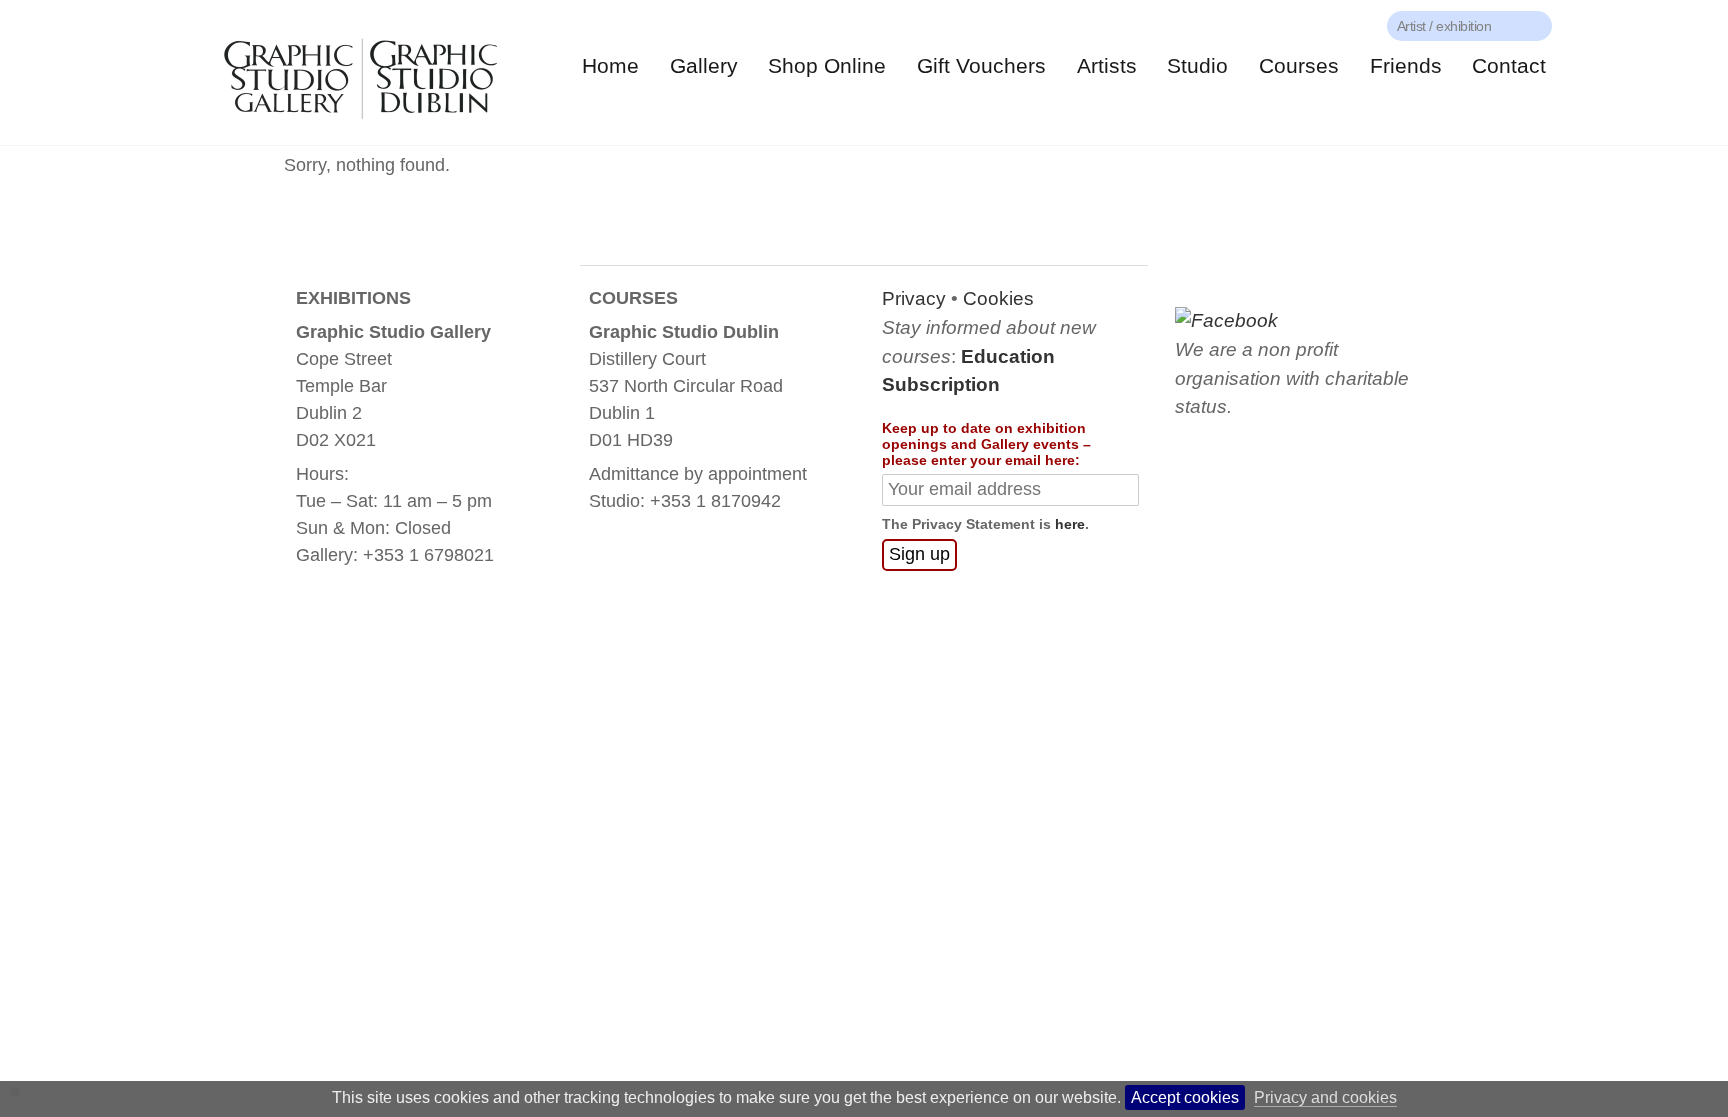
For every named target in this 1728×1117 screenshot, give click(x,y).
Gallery (704, 65)
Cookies (998, 298)
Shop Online (827, 65)
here (1070, 524)
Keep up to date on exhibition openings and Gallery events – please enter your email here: (986, 444)
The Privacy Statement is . (985, 524)
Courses (1299, 65)
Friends (1406, 65)
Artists (1107, 65)
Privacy (914, 298)
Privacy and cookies (1325, 1097)
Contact (1509, 65)
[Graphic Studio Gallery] (359, 125)
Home (610, 65)
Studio (1197, 65)
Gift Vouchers (981, 65)
